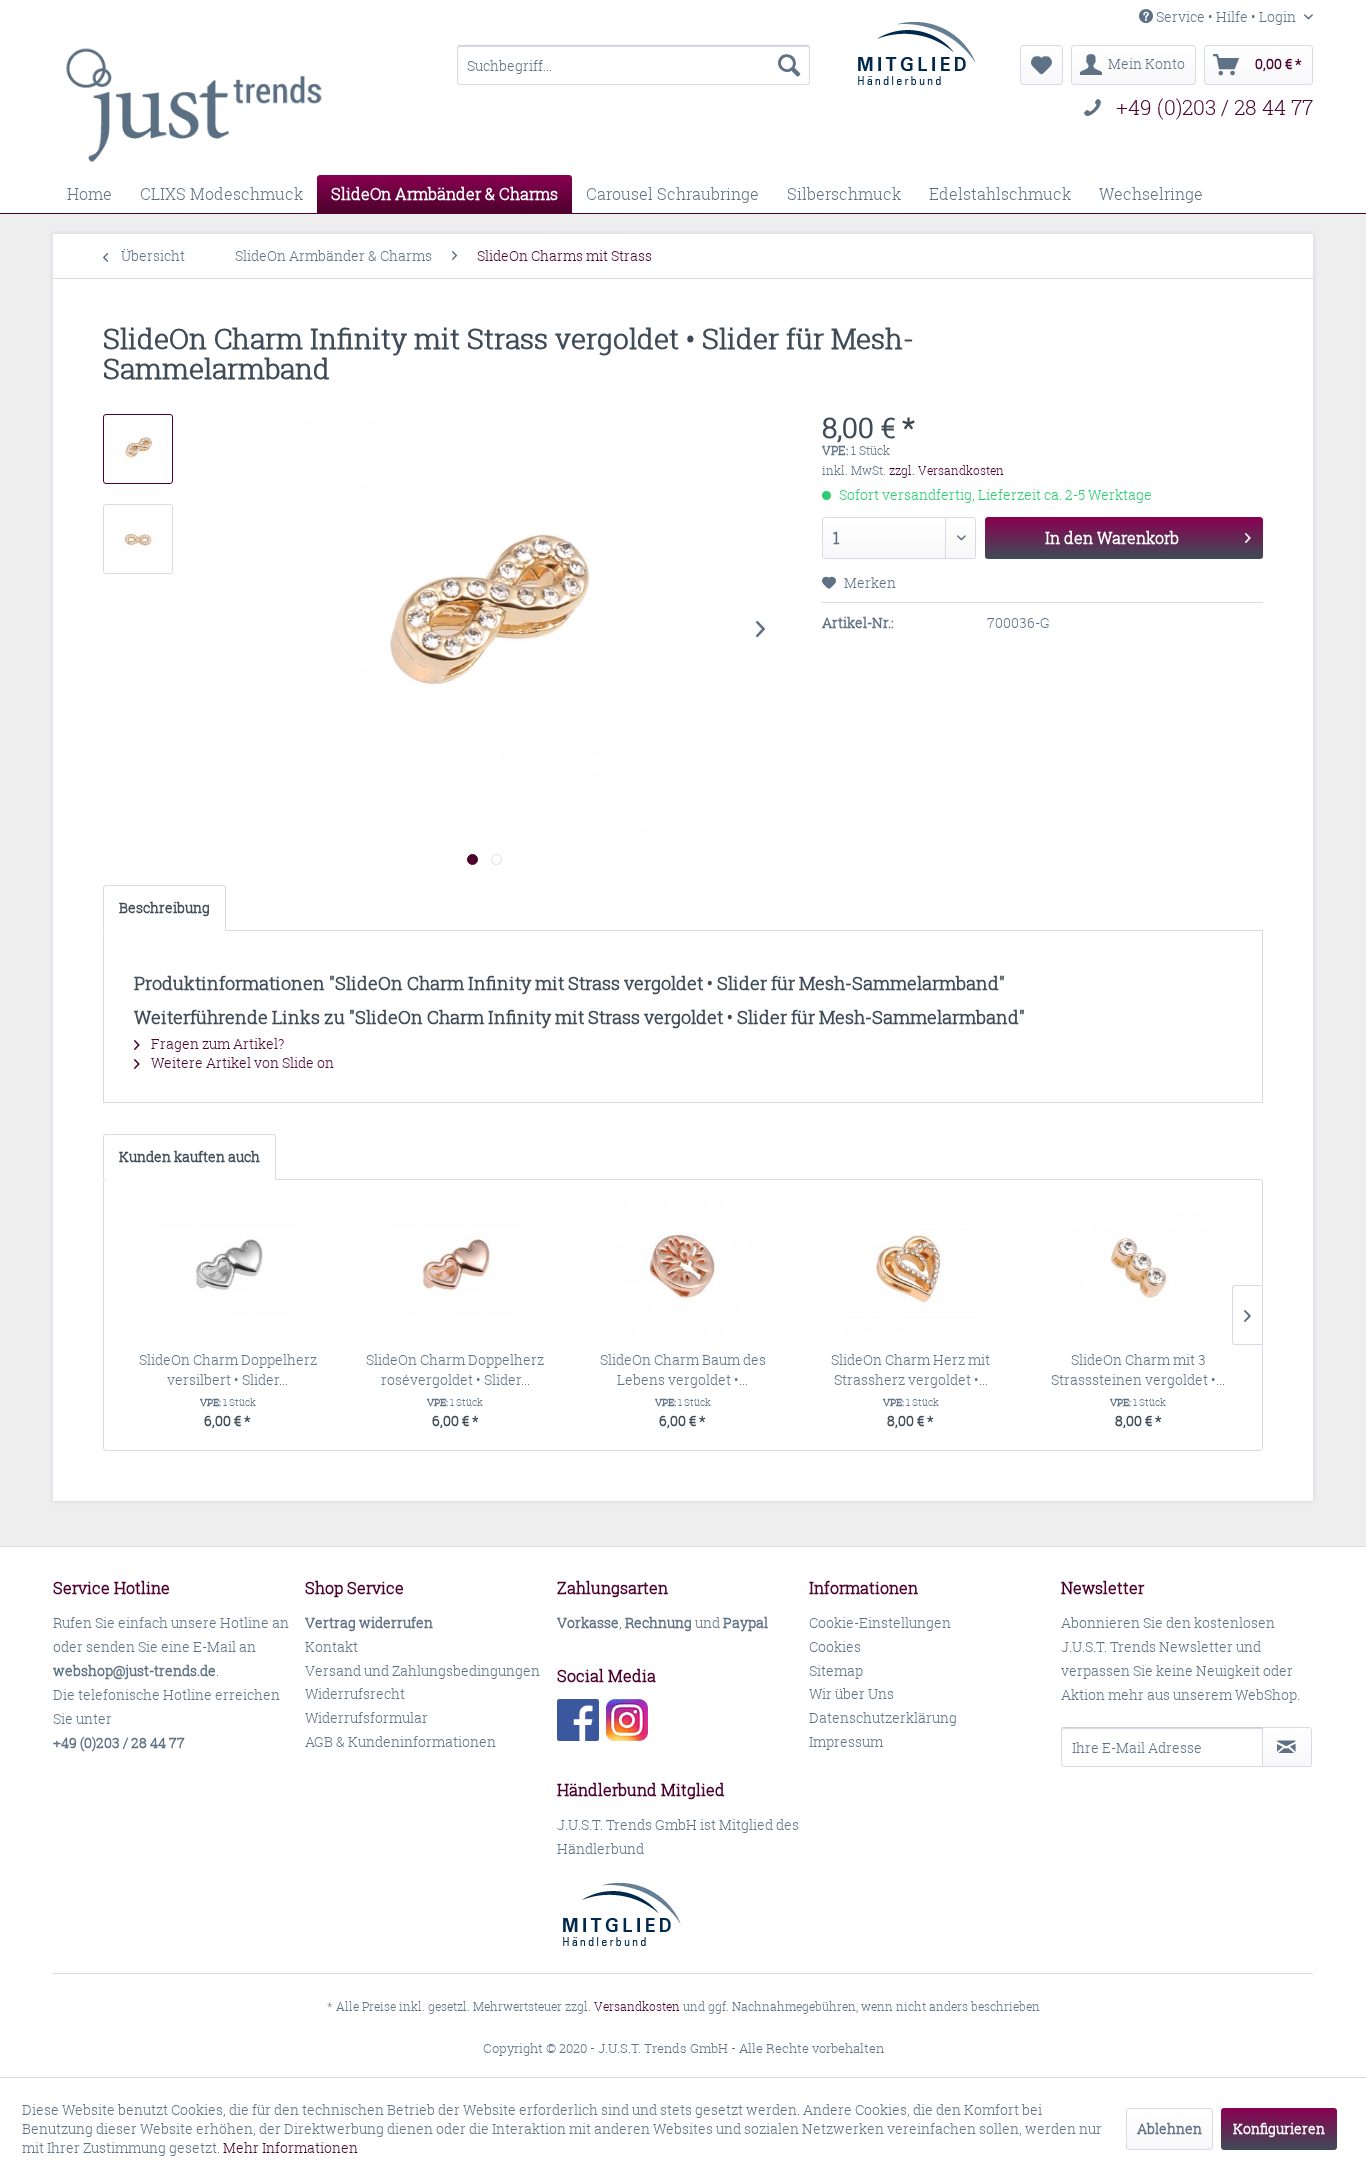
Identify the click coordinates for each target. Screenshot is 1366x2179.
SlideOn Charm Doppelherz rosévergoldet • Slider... (455, 1369)
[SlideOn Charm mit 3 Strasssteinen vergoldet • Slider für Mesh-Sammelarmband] (1138, 1270)
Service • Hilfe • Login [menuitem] (1226, 16)
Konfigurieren (1279, 2128)
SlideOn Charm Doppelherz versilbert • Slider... (228, 1369)
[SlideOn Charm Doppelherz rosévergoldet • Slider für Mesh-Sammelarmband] (456, 1270)
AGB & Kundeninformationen (400, 1741)
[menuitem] (633, 65)
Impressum (846, 1741)
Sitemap (836, 1670)
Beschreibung (164, 907)
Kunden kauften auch (189, 1156)
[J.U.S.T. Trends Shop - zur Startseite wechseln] (193, 105)
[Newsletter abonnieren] (1287, 1747)
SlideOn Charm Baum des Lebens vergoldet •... (683, 1369)
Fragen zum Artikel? (216, 1043)
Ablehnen (1169, 2128)
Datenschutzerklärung (883, 1717)
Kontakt (331, 1646)
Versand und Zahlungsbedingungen (422, 1670)
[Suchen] (789, 65)
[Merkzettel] (1041, 65)
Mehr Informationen (290, 2147)
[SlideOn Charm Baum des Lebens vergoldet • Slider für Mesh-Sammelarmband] (683, 1270)
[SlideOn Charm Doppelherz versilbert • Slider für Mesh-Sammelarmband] (228, 1270)
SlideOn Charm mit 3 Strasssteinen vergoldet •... (1138, 1369)
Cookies (835, 1646)
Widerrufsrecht (355, 1693)
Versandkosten (637, 2006)
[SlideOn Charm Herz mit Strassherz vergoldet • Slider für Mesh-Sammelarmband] (911, 1270)
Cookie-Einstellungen (880, 1622)
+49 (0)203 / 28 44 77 (1214, 107)
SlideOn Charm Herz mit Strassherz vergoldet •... (910, 1369)
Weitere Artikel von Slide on (241, 1062)
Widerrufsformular (366, 1717)
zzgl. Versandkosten (946, 470)
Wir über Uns (851, 1693)
